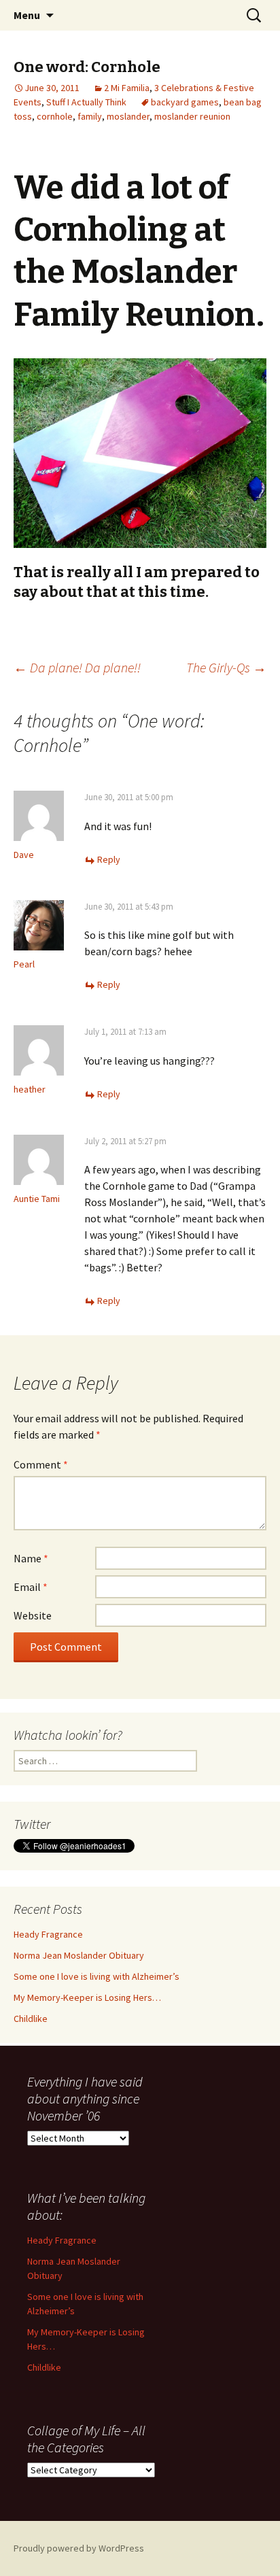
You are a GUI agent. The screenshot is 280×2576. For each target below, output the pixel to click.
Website (33, 1615)
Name (31, 1558)
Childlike (31, 2019)
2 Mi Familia (127, 88)
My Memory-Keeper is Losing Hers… (87, 1997)
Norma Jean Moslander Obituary (79, 1955)
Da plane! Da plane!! (77, 667)
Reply (109, 859)
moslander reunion (192, 116)
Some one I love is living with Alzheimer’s (97, 1976)
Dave (24, 855)
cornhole (55, 116)
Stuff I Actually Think (86, 102)
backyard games (185, 102)
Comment (41, 1464)
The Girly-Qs (226, 667)
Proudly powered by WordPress (79, 2548)
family (90, 116)
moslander (128, 116)
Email (31, 1587)
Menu (27, 15)
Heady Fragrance (48, 1934)
